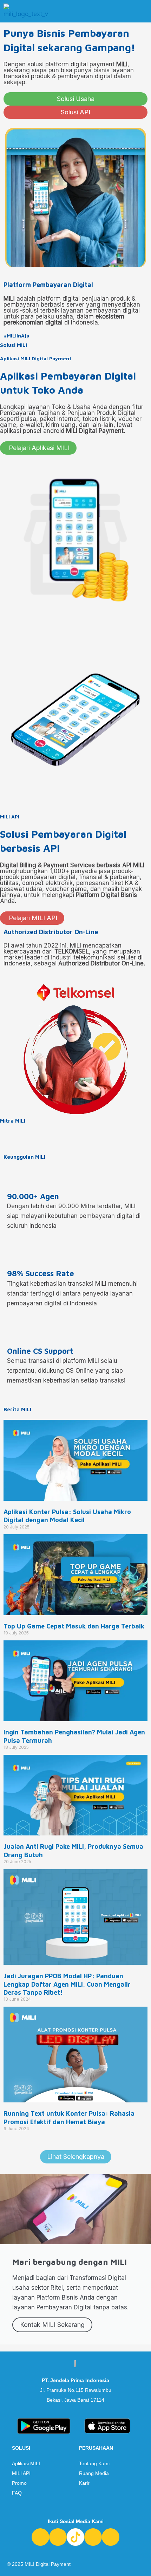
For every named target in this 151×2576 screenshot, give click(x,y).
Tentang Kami (94, 2463)
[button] (143, 11)
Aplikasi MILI (26, 2463)
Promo (19, 2483)
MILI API (21, 2473)
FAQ (17, 2493)
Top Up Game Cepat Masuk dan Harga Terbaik (74, 1626)
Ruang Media (94, 2473)
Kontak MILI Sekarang (52, 2325)
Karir (84, 2483)
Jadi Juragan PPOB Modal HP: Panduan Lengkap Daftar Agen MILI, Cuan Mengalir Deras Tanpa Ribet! (67, 1984)
